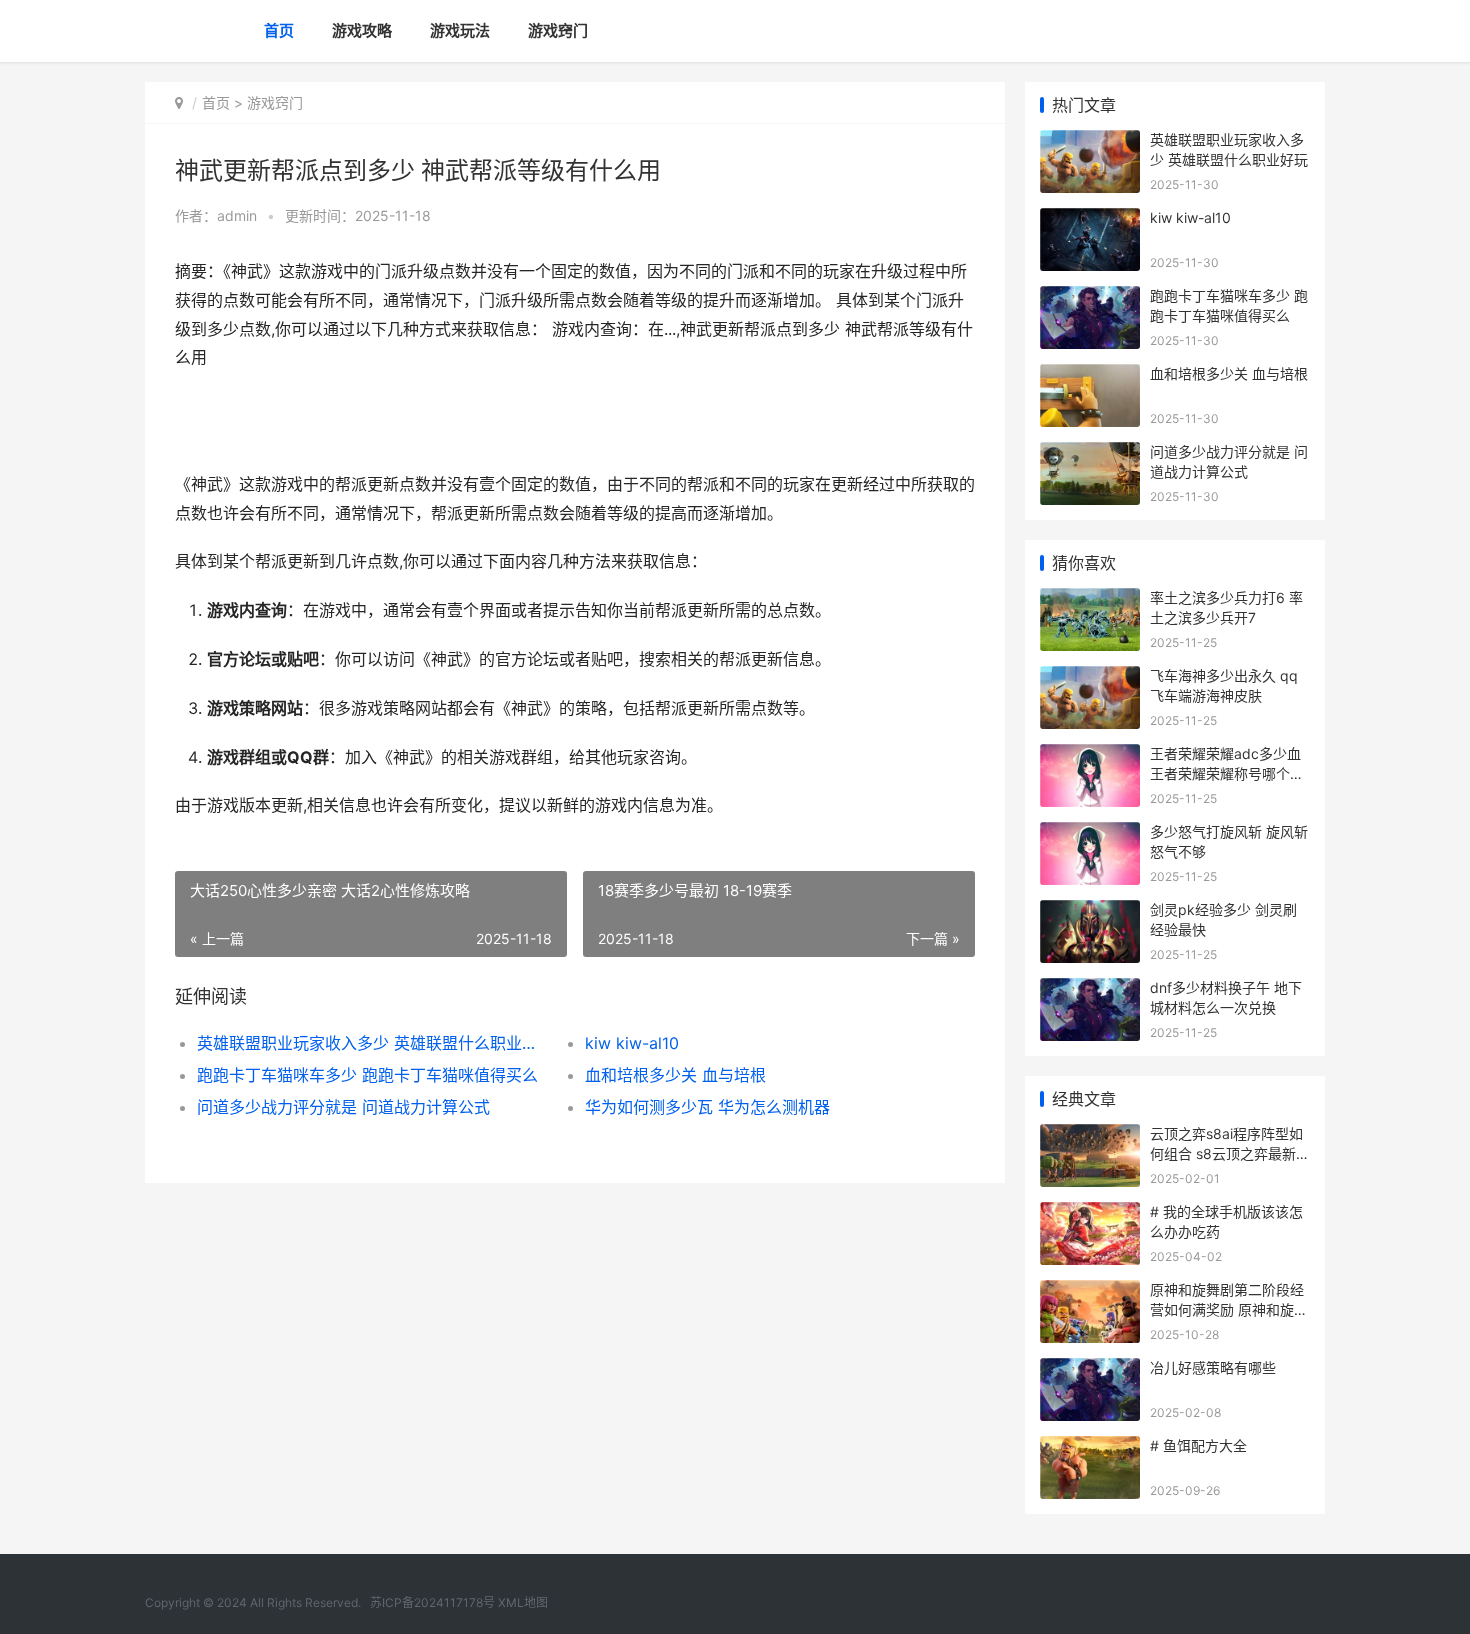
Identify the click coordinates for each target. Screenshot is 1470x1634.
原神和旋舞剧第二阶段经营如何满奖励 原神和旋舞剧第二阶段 (1229, 1309)
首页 (279, 30)
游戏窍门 (558, 30)
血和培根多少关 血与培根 (675, 1075)
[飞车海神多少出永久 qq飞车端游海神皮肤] (1090, 678)
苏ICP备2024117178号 (432, 1602)
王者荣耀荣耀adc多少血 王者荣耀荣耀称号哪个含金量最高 (1227, 773)
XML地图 (523, 1602)
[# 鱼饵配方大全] (1090, 1448)
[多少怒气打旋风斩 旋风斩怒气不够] (1090, 834)
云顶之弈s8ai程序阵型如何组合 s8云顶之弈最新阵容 (1230, 1153)
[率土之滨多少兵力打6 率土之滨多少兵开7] (1090, 600)
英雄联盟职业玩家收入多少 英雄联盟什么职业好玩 (371, 1043)
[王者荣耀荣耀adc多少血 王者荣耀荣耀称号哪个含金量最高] (1090, 756)
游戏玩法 (460, 30)
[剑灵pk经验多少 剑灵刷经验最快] (1090, 912)
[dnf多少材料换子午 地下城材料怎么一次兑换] (1090, 990)
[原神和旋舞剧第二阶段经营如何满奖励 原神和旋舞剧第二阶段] (1090, 1292)
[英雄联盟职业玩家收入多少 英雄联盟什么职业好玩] (1090, 142)
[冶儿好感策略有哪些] (1090, 1370)
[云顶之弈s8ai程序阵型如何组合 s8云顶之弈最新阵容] (1090, 1136)
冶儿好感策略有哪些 (1213, 1367)
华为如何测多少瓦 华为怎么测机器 (707, 1107)
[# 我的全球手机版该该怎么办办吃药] (1090, 1214)
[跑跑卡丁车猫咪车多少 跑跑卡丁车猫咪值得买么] (1090, 298)
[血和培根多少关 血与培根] (1090, 376)
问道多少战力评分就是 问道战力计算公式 (343, 1107)
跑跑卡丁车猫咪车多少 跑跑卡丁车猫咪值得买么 (367, 1075)
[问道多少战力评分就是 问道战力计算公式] (1090, 454)
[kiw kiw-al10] (1090, 220)
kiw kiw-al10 (632, 1043)
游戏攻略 (362, 30)
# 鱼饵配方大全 (1198, 1445)
